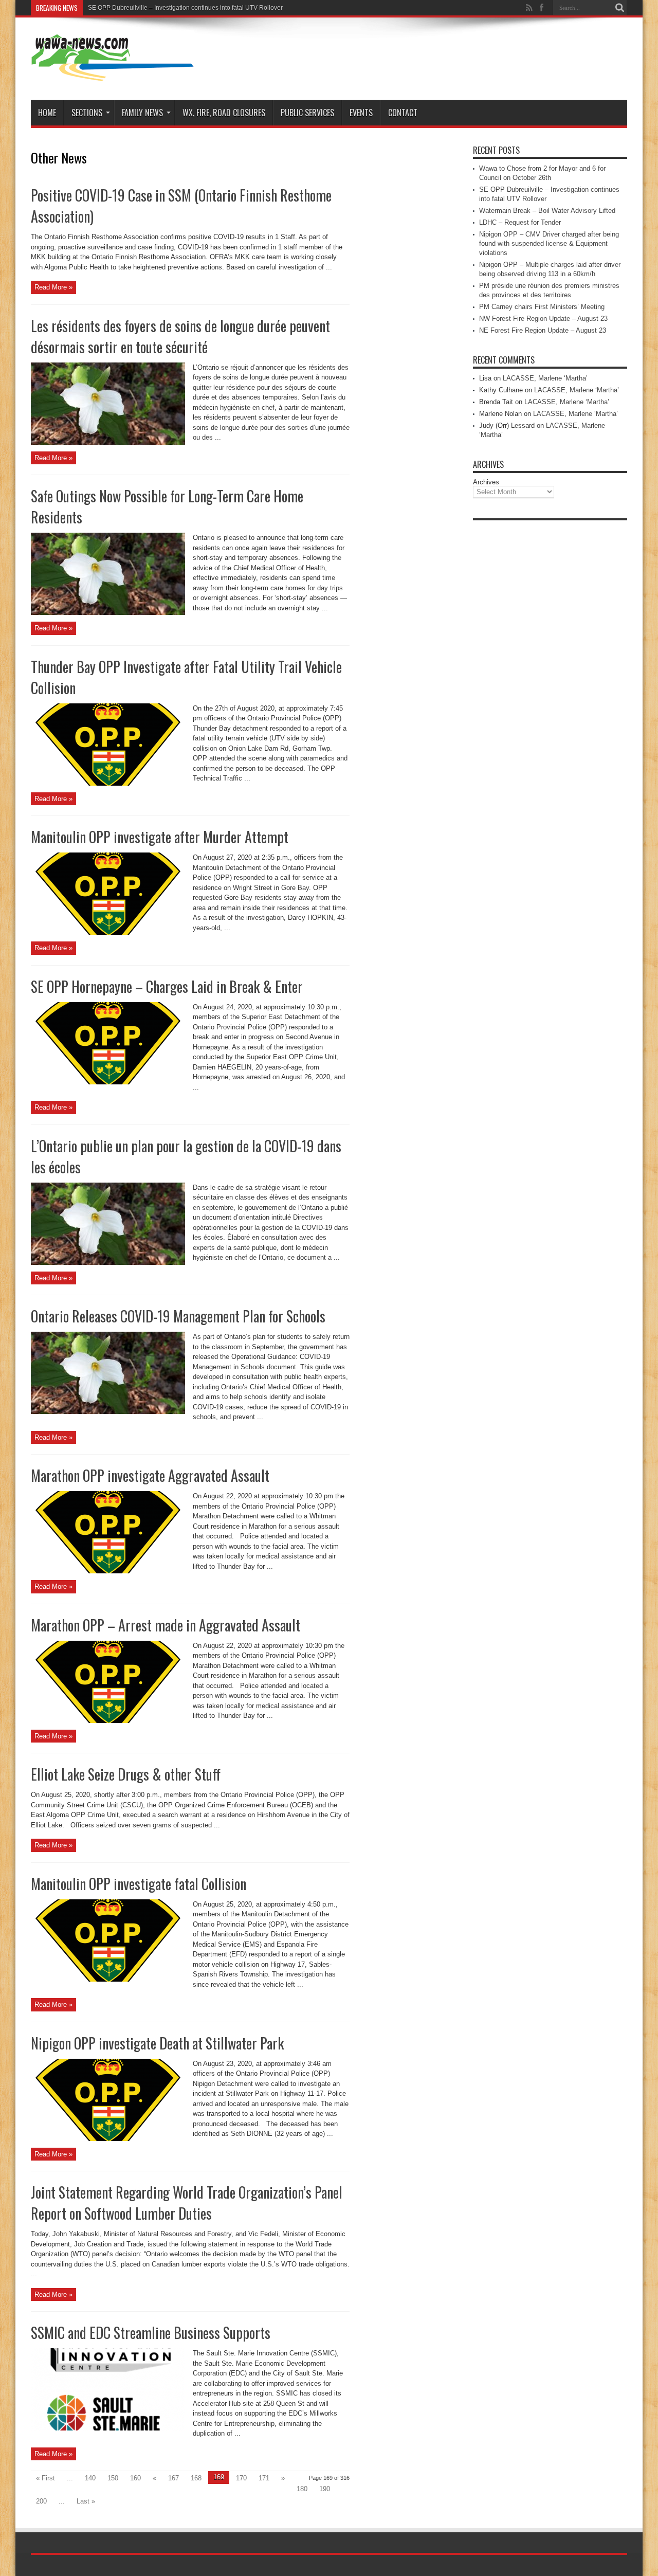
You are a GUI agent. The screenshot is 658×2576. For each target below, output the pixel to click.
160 (135, 2478)
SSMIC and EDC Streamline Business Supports (151, 2333)
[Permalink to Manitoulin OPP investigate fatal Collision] (108, 1979)
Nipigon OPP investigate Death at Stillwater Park (157, 2043)
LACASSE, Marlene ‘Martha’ (545, 378)
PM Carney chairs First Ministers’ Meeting (542, 307)
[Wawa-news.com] (113, 74)
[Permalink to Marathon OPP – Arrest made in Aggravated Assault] (108, 1721)
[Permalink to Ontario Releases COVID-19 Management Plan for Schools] (108, 1412)
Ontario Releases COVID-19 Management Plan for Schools (178, 1316)
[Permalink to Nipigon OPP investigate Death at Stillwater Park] (108, 2139)
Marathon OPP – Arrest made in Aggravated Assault (166, 1625)
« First (45, 2478)
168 (196, 2478)
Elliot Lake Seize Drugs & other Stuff (126, 1774)
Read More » (53, 287)
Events (361, 113)
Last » (86, 2501)
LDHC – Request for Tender (520, 222)
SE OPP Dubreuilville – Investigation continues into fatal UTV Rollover (185, 8)
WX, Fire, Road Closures (224, 113)
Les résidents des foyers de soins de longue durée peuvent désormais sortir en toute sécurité (180, 336)
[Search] (619, 8)
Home (47, 113)
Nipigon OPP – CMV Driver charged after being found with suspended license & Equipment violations (549, 243)
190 (325, 2489)
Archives (486, 482)
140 (90, 2478)
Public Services (307, 113)
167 (173, 2478)
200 (41, 2501)
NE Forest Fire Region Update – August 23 (543, 330)
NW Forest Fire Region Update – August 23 (543, 319)
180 (302, 2489)
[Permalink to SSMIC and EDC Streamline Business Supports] (108, 2428)
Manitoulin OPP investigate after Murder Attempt (160, 837)
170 (241, 2478)
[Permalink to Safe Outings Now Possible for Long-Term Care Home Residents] (108, 613)
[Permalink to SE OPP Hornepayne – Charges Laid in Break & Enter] (108, 1082)
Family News (142, 113)
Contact (403, 113)
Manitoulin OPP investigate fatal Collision (139, 1884)
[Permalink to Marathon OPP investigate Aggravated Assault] (108, 1571)
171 (264, 2478)
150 (113, 2478)
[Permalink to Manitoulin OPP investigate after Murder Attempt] (108, 932)
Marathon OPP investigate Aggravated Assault (150, 1475)
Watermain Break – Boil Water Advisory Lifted (547, 211)
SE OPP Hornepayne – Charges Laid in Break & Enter (167, 986)
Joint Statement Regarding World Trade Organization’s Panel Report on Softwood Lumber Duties (187, 2203)
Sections (87, 113)
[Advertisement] (550, 680)
